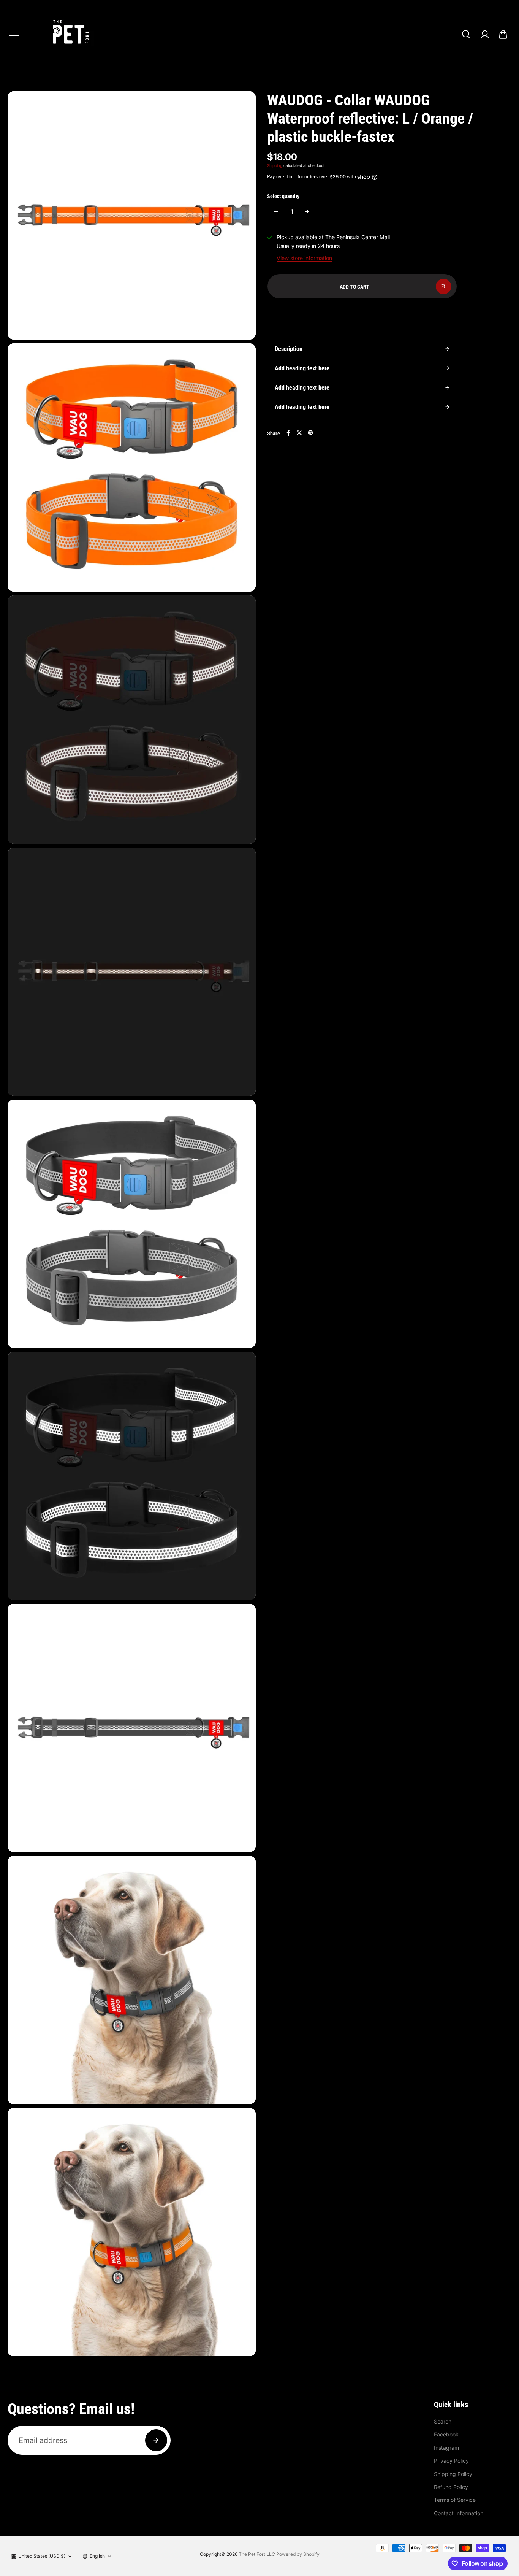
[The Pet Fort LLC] (70, 34)
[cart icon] (503, 34)
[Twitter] (299, 433)
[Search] (466, 34)
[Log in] (484, 34)
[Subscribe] (156, 2440)
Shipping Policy (453, 2474)
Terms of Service (455, 2500)
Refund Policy (451, 2487)
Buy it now (362, 315)
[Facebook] (288, 433)
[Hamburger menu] (16, 34)
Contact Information (459, 2513)
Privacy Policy (451, 2461)
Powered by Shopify (298, 2554)
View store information (304, 258)
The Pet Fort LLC (257, 2554)
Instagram (446, 2448)
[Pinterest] (310, 433)
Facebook (446, 2434)
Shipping (275, 165)
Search (443, 2421)
